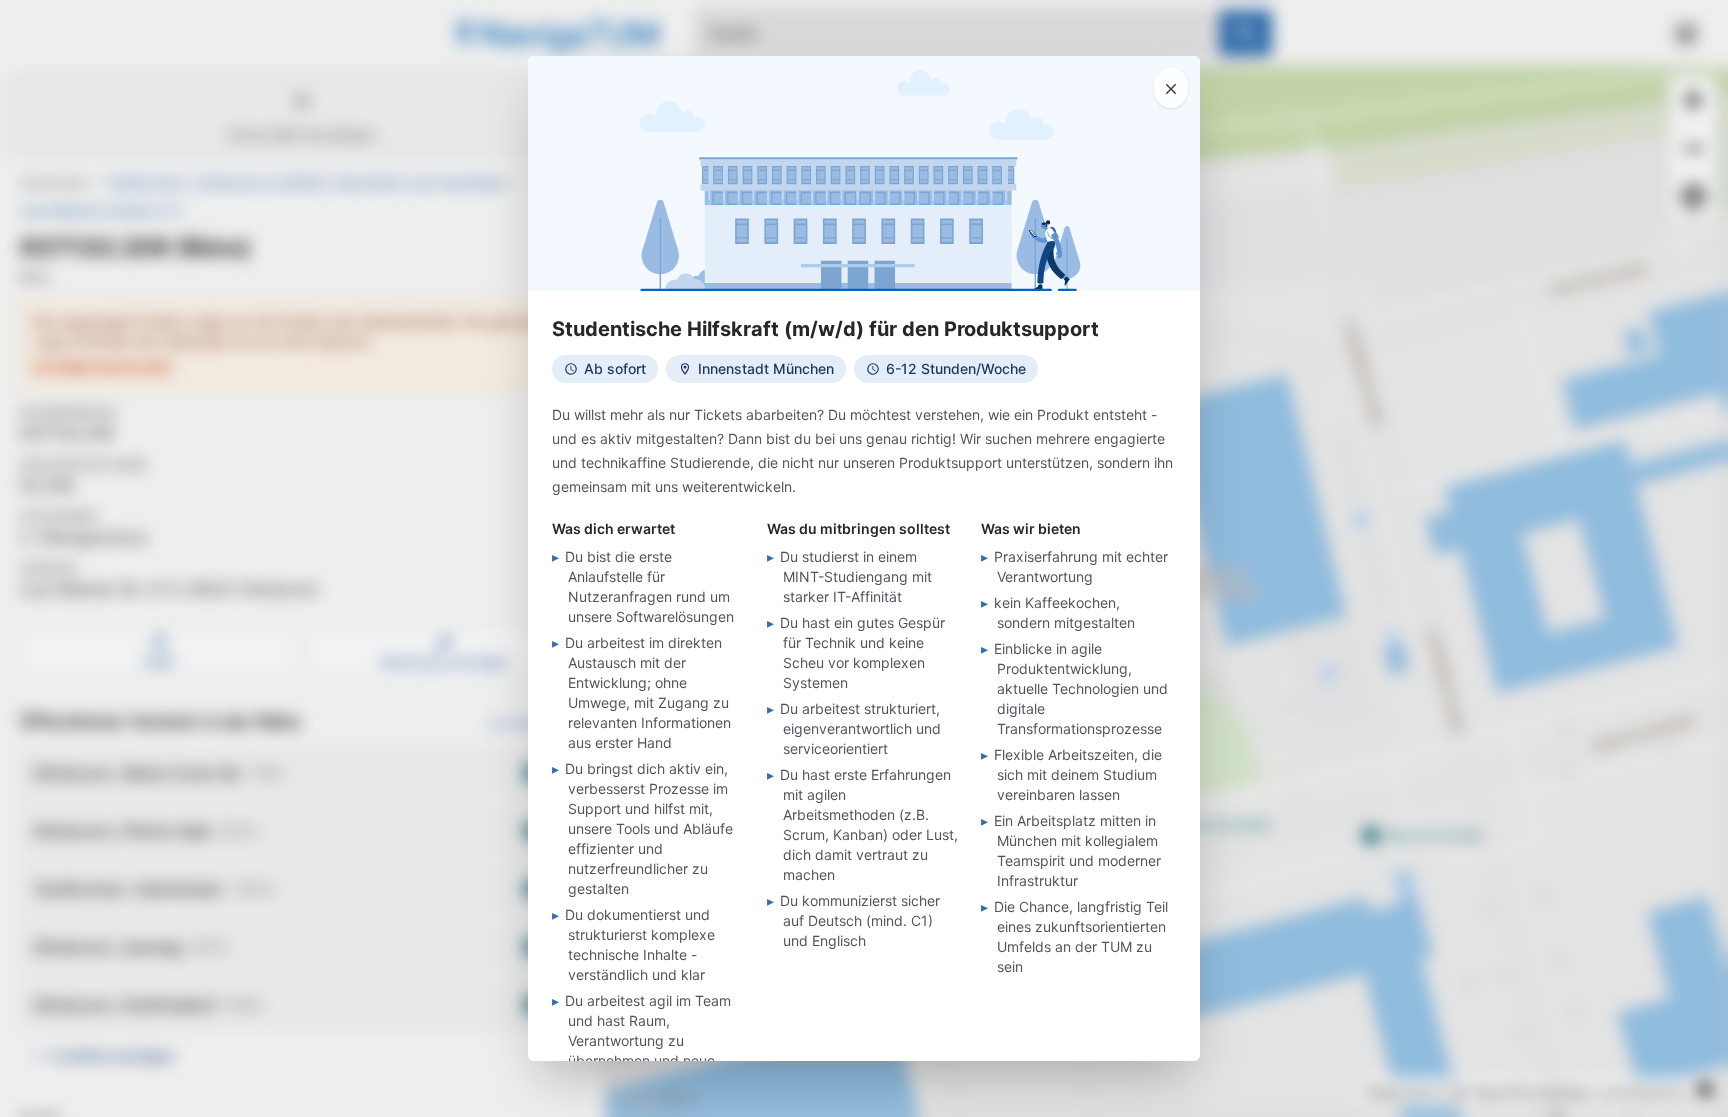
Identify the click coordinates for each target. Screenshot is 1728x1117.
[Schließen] (1171, 88)
